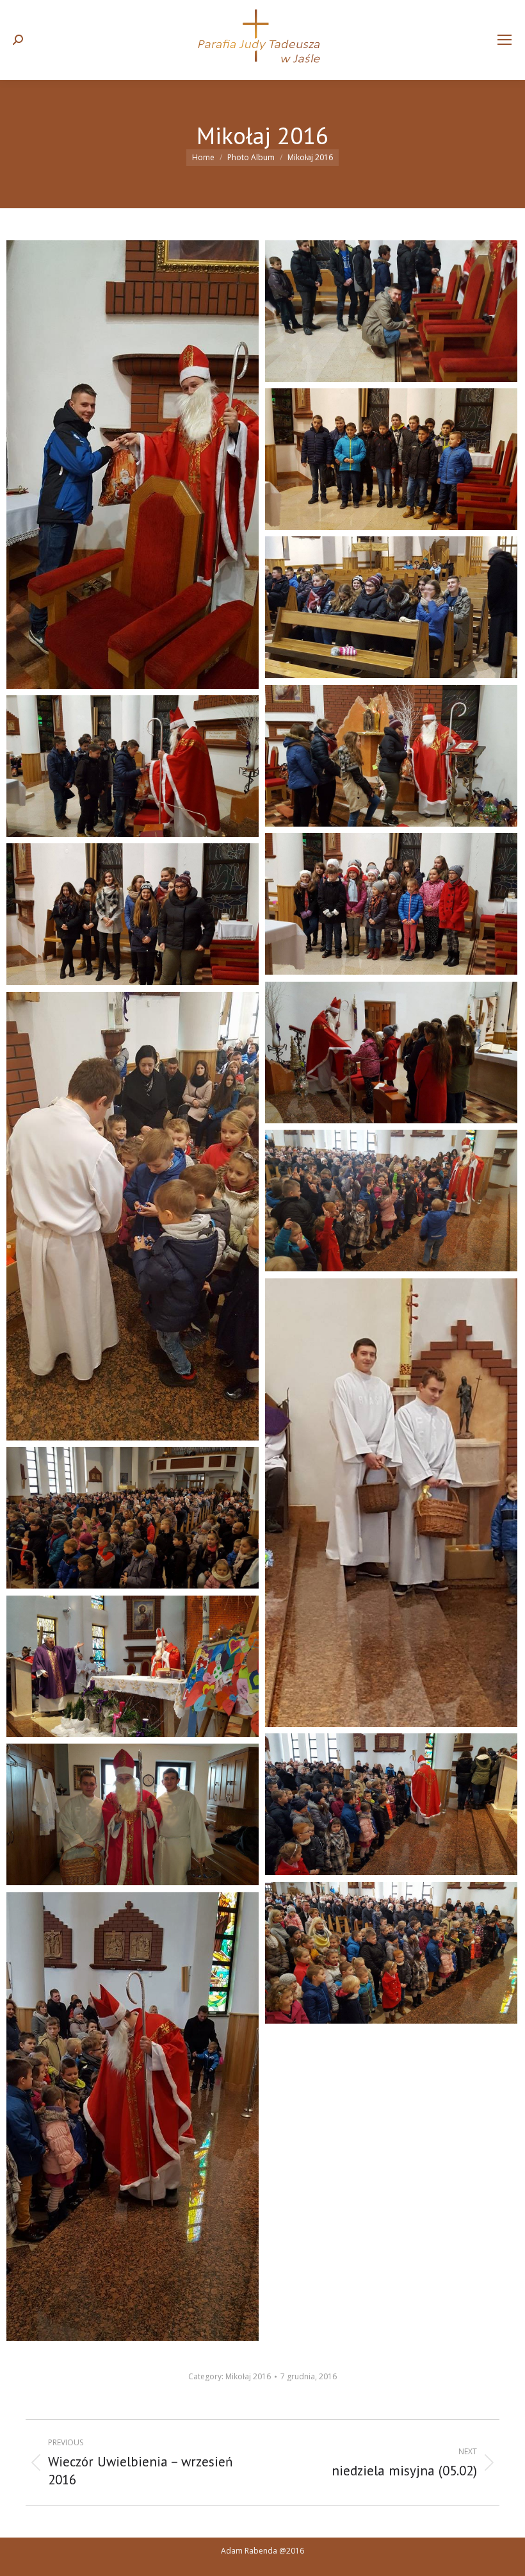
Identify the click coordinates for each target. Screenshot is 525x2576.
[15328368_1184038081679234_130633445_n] (391, 1953)
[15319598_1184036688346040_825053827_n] (133, 1814)
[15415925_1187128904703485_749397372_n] (133, 914)
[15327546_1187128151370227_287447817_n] (391, 311)
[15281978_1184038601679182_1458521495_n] (133, 1216)
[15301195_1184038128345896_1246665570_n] (391, 1503)
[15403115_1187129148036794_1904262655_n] (391, 904)
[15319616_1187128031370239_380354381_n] (133, 465)
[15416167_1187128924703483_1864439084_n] (391, 1053)
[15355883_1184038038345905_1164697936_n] (133, 2117)
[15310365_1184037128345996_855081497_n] (391, 1804)
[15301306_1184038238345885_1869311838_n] (133, 1518)
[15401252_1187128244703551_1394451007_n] (133, 766)
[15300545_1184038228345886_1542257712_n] (391, 1201)
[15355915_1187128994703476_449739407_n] (391, 607)
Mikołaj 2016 (248, 2376)
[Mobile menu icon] (505, 40)
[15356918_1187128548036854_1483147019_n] (391, 756)
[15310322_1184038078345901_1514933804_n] (133, 1666)
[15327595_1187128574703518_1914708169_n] (391, 459)
